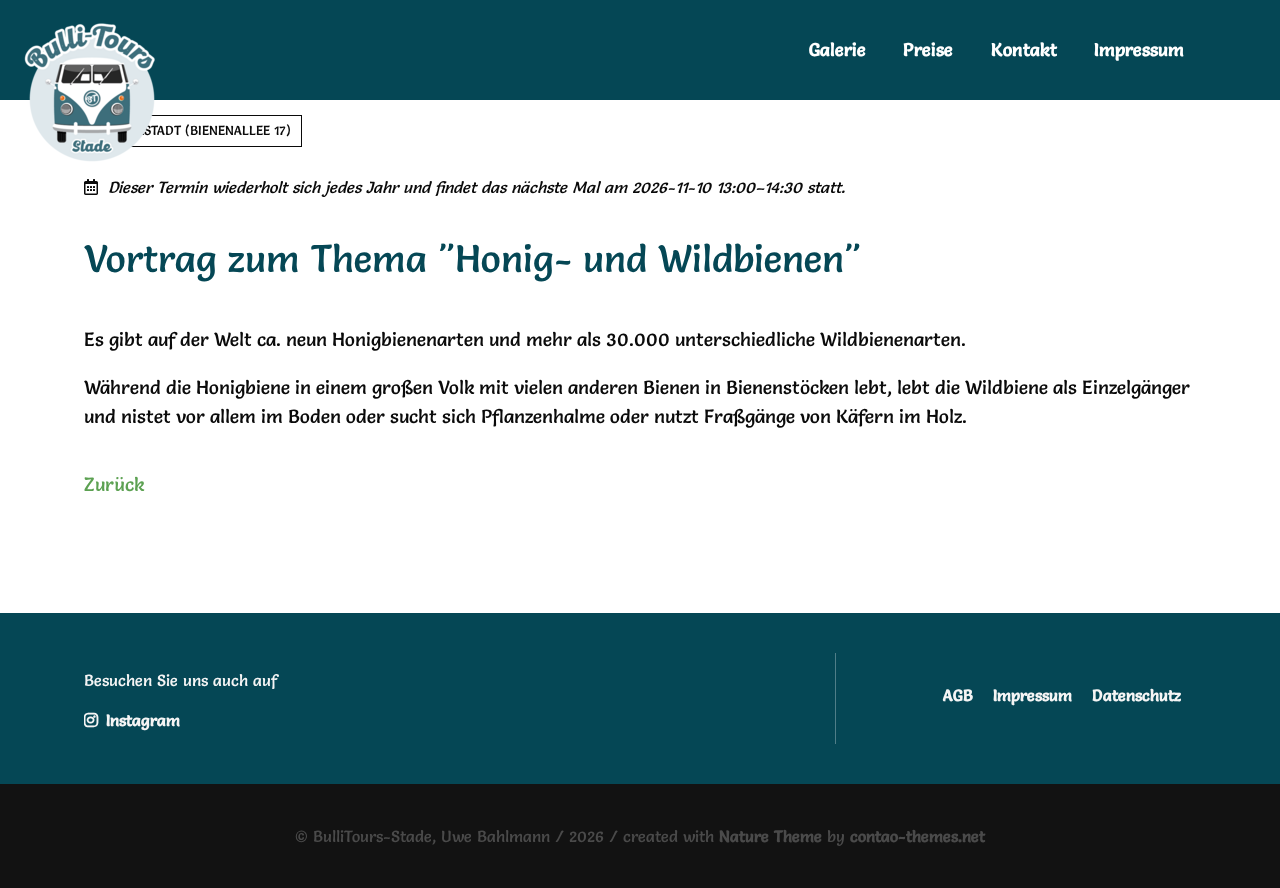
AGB (958, 695)
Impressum (1032, 695)
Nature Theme (770, 836)
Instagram (140, 720)
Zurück (114, 484)
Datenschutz (1136, 695)
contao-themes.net (917, 836)
